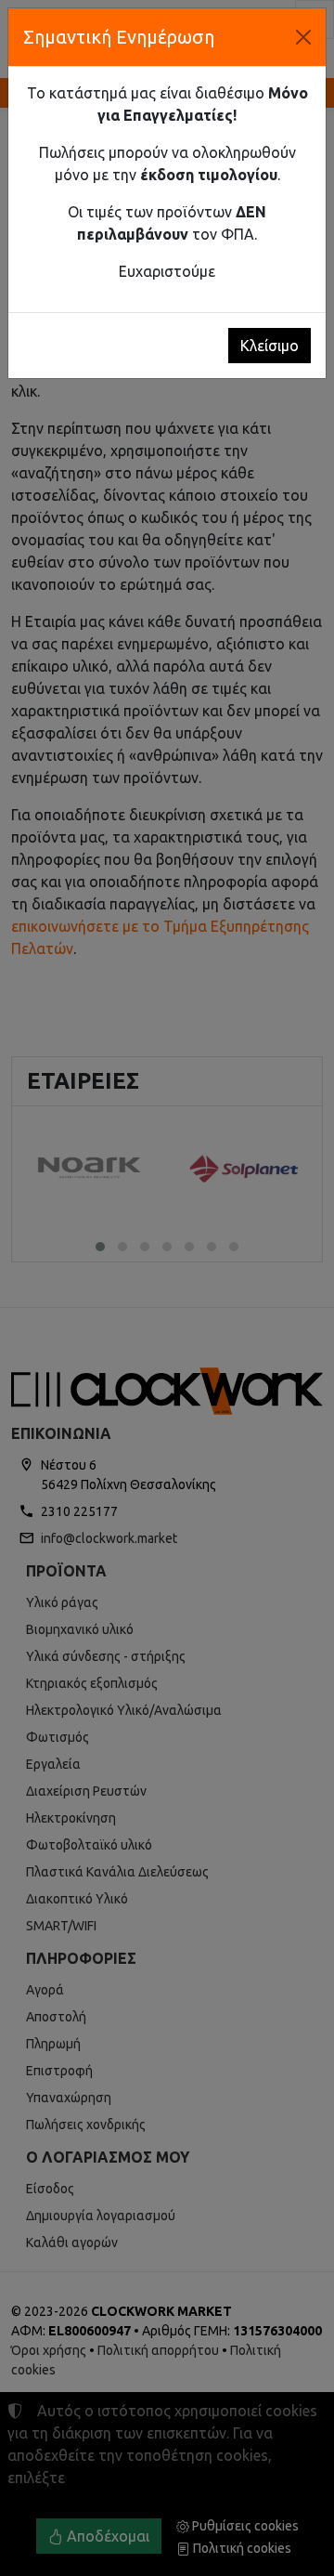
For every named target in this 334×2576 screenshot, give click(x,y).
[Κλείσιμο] (303, 37)
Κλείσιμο (270, 346)
